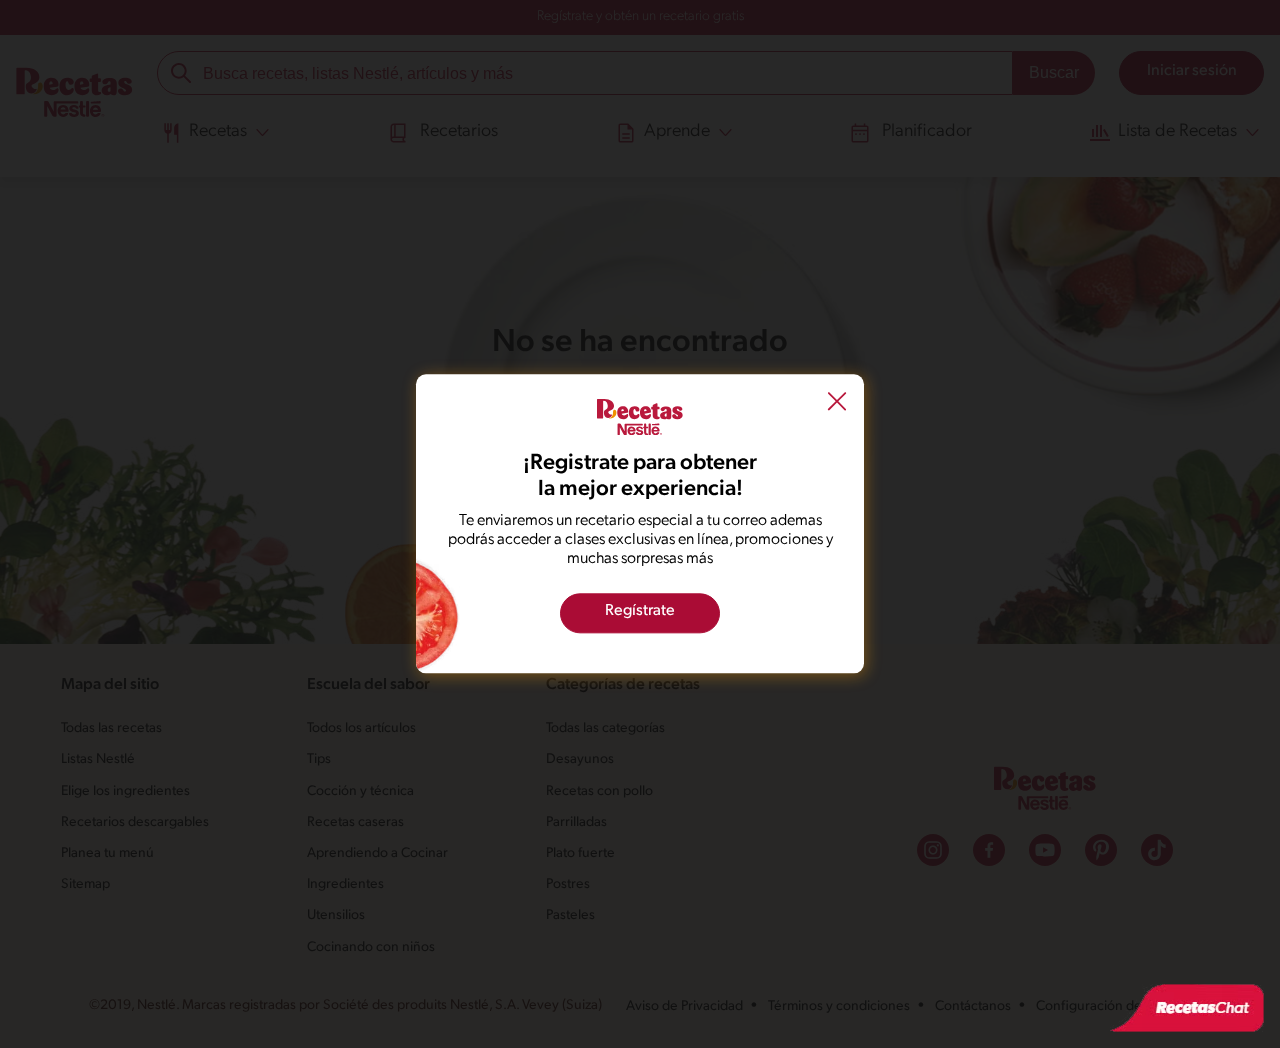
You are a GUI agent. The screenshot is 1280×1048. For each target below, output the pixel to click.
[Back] (837, 404)
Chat (1187, 1008)
